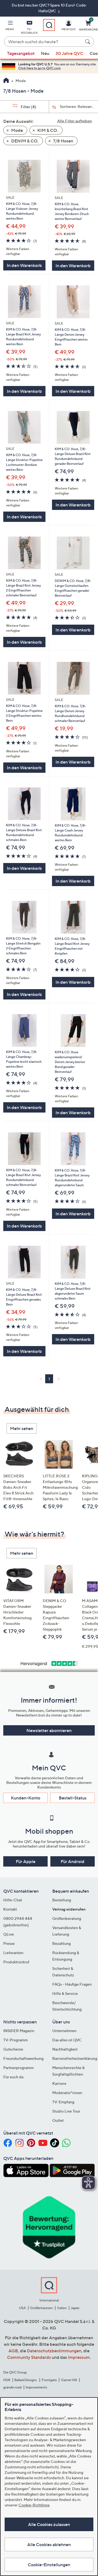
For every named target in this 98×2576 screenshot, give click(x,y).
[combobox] (44, 42)
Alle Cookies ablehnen (49, 2544)
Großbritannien (41, 2308)
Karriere (59, 2083)
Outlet (58, 2120)
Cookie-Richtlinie (34, 2505)
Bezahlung (62, 1943)
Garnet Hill (69, 2380)
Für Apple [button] (26, 1861)
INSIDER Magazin (19, 2031)
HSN (7, 2380)
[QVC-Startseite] (6, 81)
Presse (9, 1943)
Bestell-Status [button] (73, 1798)
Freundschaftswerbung (23, 2058)
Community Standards (29, 2357)
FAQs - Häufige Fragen (72, 1984)
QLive (9, 1934)
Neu (45, 53)
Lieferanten (13, 1953)
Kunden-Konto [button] (26, 1798)
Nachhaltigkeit (65, 2049)
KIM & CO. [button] (47, 130)
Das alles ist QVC (67, 2040)
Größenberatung (67, 1918)
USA (22, 2308)
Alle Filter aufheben (75, 121)
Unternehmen (64, 2031)
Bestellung (62, 1900)
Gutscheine (13, 2049)
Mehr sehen (22, 1428)
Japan (75, 2308)
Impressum (79, 2357)
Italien (62, 2308)
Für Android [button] (73, 1861)
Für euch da (13, 2077)
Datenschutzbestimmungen (54, 2351)
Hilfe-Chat (13, 1900)
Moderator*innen (67, 2093)
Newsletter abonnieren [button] (49, 1730)
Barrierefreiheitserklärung (75, 2058)
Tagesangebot (21, 53)
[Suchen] (88, 42)
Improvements (36, 2387)
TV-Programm (16, 2040)
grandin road (12, 2387)
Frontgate (49, 2380)
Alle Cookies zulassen (49, 2524)
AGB (13, 2351)
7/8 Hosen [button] (63, 141)
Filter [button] (28, 107)
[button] (10, 26)
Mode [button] (17, 130)
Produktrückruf (16, 1962)
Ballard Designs (26, 2380)
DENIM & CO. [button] (24, 141)
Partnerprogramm (19, 2068)
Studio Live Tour (66, 2111)
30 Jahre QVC (69, 53)
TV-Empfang (63, 2102)
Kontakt (10, 1909)
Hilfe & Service (65, 1993)
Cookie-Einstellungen (49, 2565)
